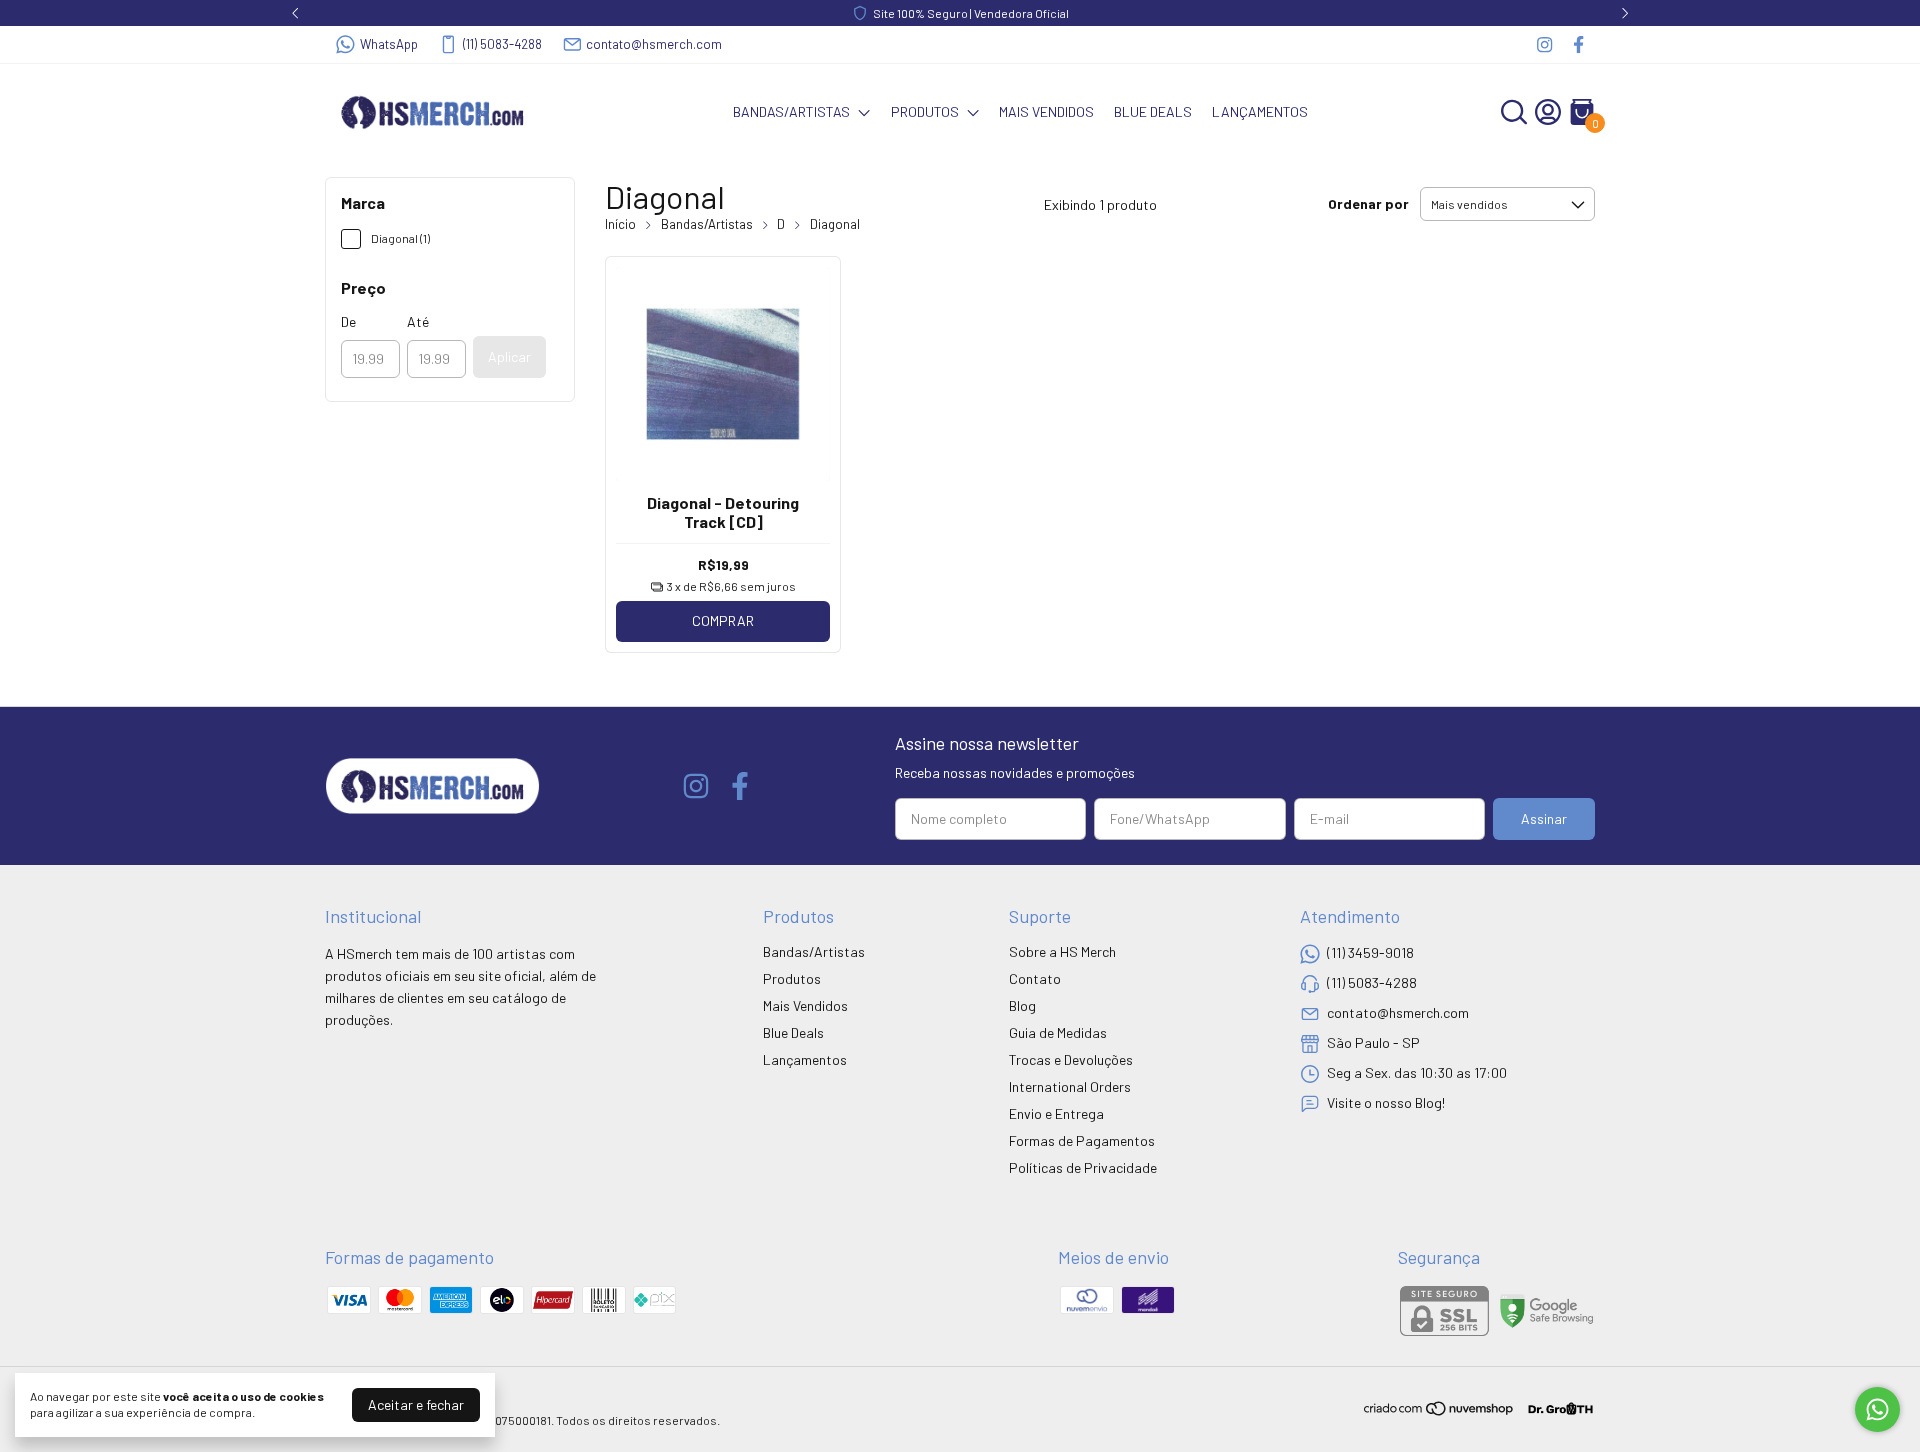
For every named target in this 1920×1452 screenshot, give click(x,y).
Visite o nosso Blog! (1386, 1102)
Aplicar (509, 356)
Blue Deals (1153, 111)
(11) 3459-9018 (1370, 952)
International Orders (1070, 1086)
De (348, 321)
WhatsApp (389, 44)
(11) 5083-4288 (502, 44)
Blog (1022, 1005)
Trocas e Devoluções (1071, 1059)
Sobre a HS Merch (1062, 951)
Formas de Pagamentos (1082, 1140)
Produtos (925, 111)
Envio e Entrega (1056, 1113)
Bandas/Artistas (791, 111)
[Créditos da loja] (1555, 1408)
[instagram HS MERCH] (1544, 44)
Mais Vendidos (1046, 111)
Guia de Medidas (1058, 1032)
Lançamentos (1260, 111)
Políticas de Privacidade (1083, 1167)
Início (620, 224)
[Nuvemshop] (1439, 1411)
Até (418, 321)
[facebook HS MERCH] (1578, 44)
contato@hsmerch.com (654, 44)
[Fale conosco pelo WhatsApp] (1877, 1409)
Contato (1035, 978)
